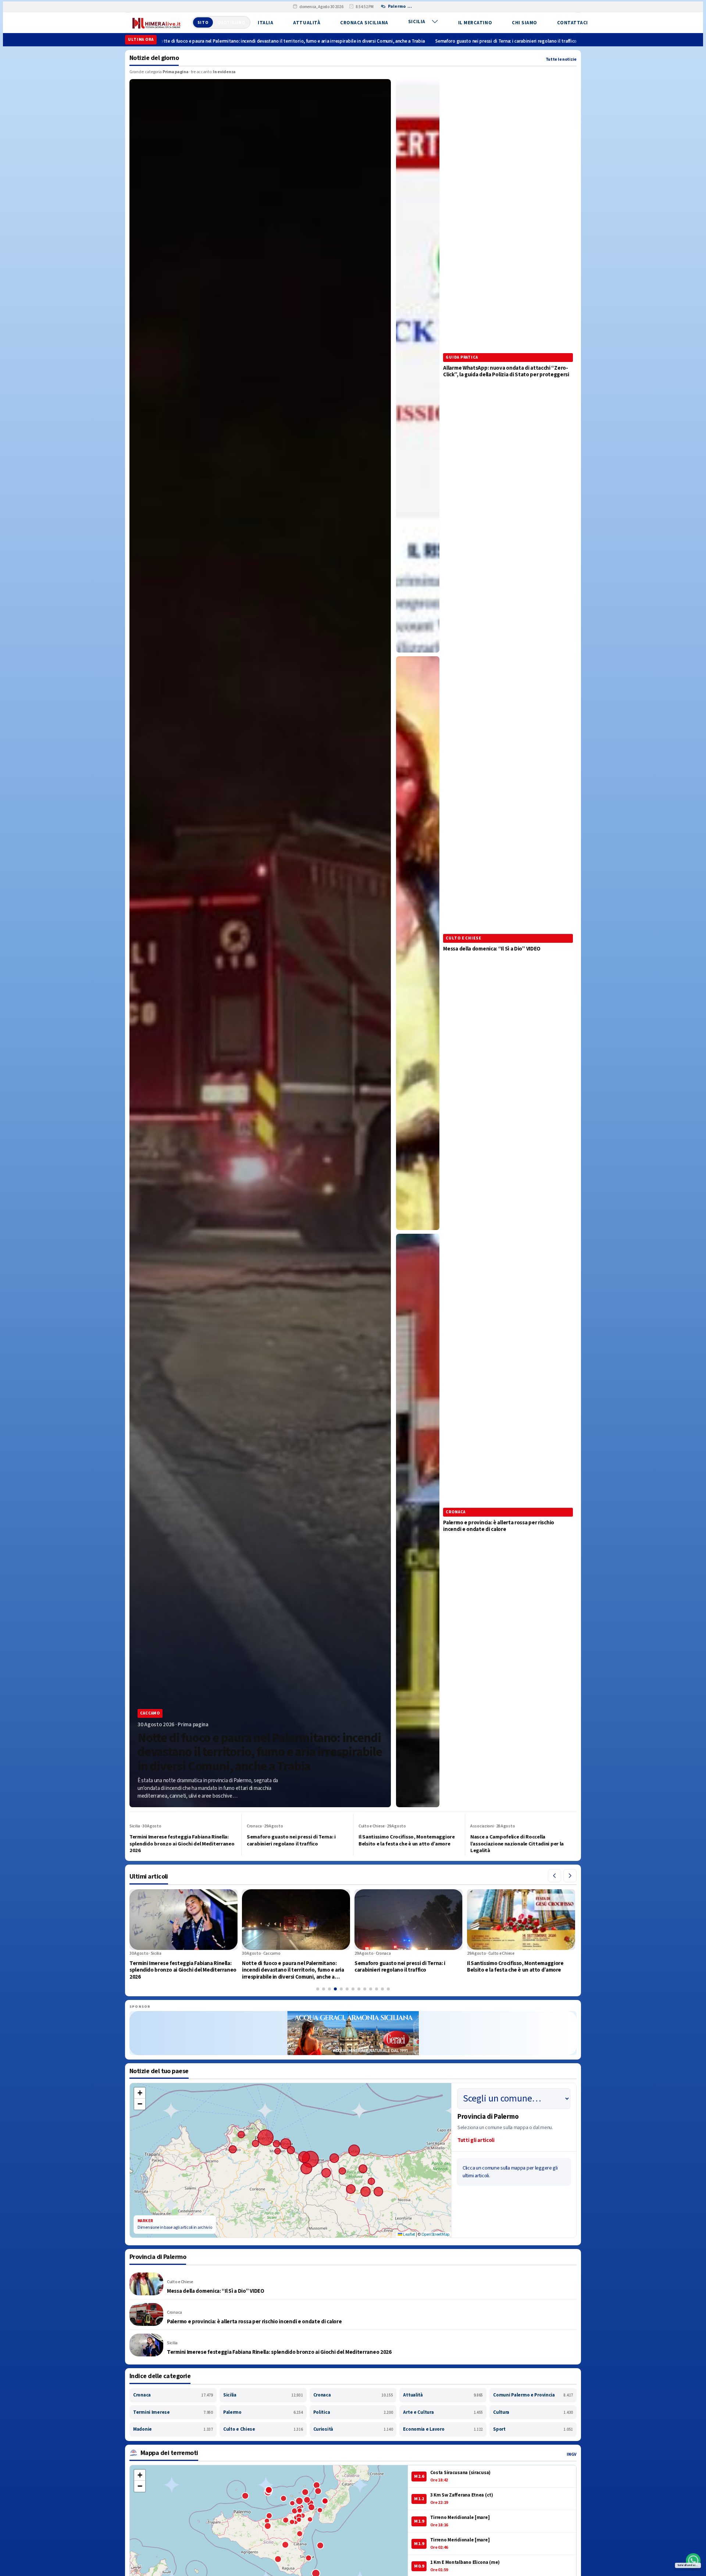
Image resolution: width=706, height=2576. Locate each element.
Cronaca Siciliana (364, 23)
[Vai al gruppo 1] (318, 1989)
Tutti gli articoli (476, 2140)
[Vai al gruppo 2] (324, 1989)
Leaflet (409, 2234)
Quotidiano (231, 23)
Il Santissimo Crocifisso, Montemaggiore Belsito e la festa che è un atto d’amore (529, 41)
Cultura (533, 2412)
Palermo (263, 2412)
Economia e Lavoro (443, 2429)
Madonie (173, 2429)
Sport (533, 2429)
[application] (290, 2160)
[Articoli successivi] (570, 1876)
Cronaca (173, 2395)
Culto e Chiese (263, 2429)
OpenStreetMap (435, 2234)
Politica (353, 2412)
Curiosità (353, 2429)
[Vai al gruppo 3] (329, 1989)
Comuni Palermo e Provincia (533, 2395)
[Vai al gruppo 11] (377, 1989)
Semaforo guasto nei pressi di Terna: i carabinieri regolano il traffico (364, 41)
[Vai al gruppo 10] (371, 1989)
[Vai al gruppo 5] (341, 1989)
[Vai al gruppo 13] (388, 1989)
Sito (203, 23)
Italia (265, 23)
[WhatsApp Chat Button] (693, 2561)
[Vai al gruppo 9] (365, 1989)
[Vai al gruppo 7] (353, 1989)
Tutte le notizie (561, 59)
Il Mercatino (475, 23)
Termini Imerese (173, 2412)
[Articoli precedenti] (555, 1876)
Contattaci (573, 23)
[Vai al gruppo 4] (335, 1989)
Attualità (307, 23)
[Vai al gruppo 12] (382, 1989)
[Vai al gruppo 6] (347, 1989)
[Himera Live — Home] (156, 22)
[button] (140, 2093)
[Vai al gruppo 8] (359, 1989)
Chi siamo (525, 23)
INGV (572, 2454)
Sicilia (417, 22)
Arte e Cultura (443, 2412)
